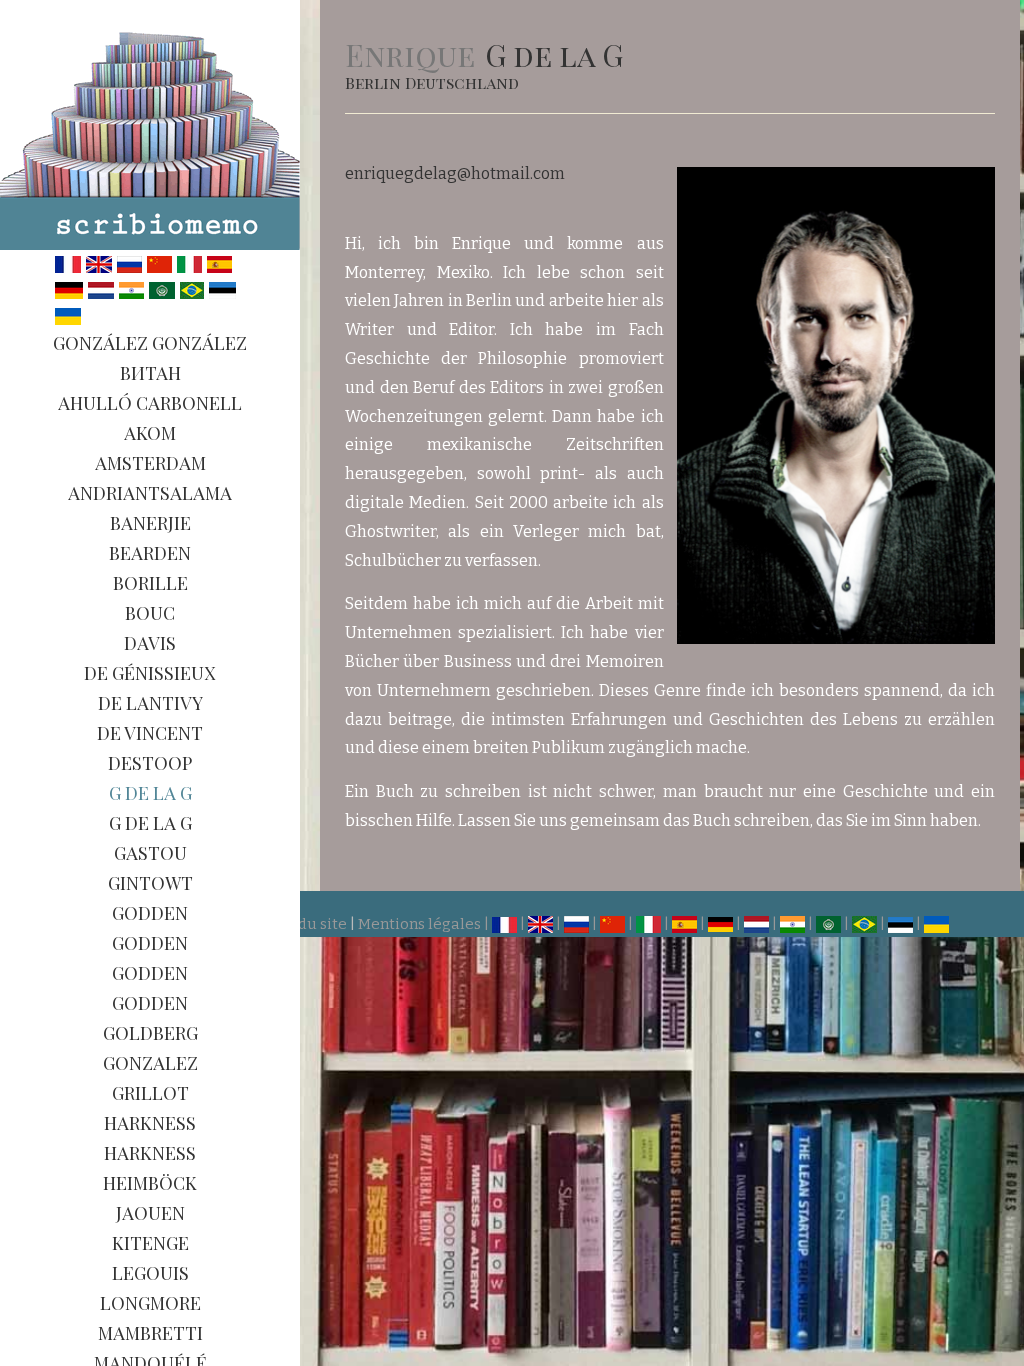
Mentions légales (419, 924)
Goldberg (150, 1033)
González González (150, 343)
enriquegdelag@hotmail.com (455, 173)
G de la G (150, 793)
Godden (150, 913)
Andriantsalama (150, 493)
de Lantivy (150, 703)
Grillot (150, 1093)
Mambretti (150, 1333)
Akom (150, 433)
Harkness (150, 1123)
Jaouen (150, 1213)
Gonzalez (150, 1063)
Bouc (150, 613)
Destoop (150, 763)
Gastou (150, 853)
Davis (150, 643)
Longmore (150, 1303)
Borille (150, 583)
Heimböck (150, 1183)
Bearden (150, 553)
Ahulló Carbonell (150, 403)
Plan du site (305, 924)
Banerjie (150, 523)
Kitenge (150, 1243)
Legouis (150, 1273)
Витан (150, 373)
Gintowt (150, 883)
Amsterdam (150, 463)
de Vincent (150, 733)
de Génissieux (150, 673)
